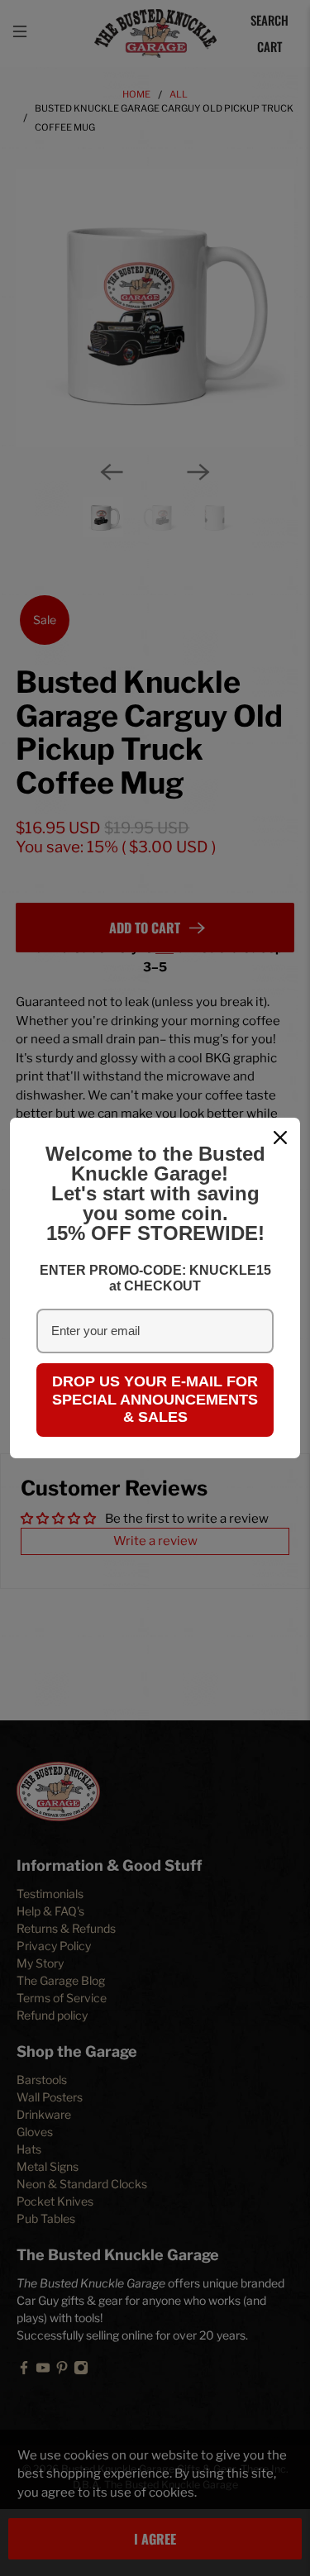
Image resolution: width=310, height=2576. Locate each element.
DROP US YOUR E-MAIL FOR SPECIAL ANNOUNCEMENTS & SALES (155, 1399)
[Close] (280, 1138)
